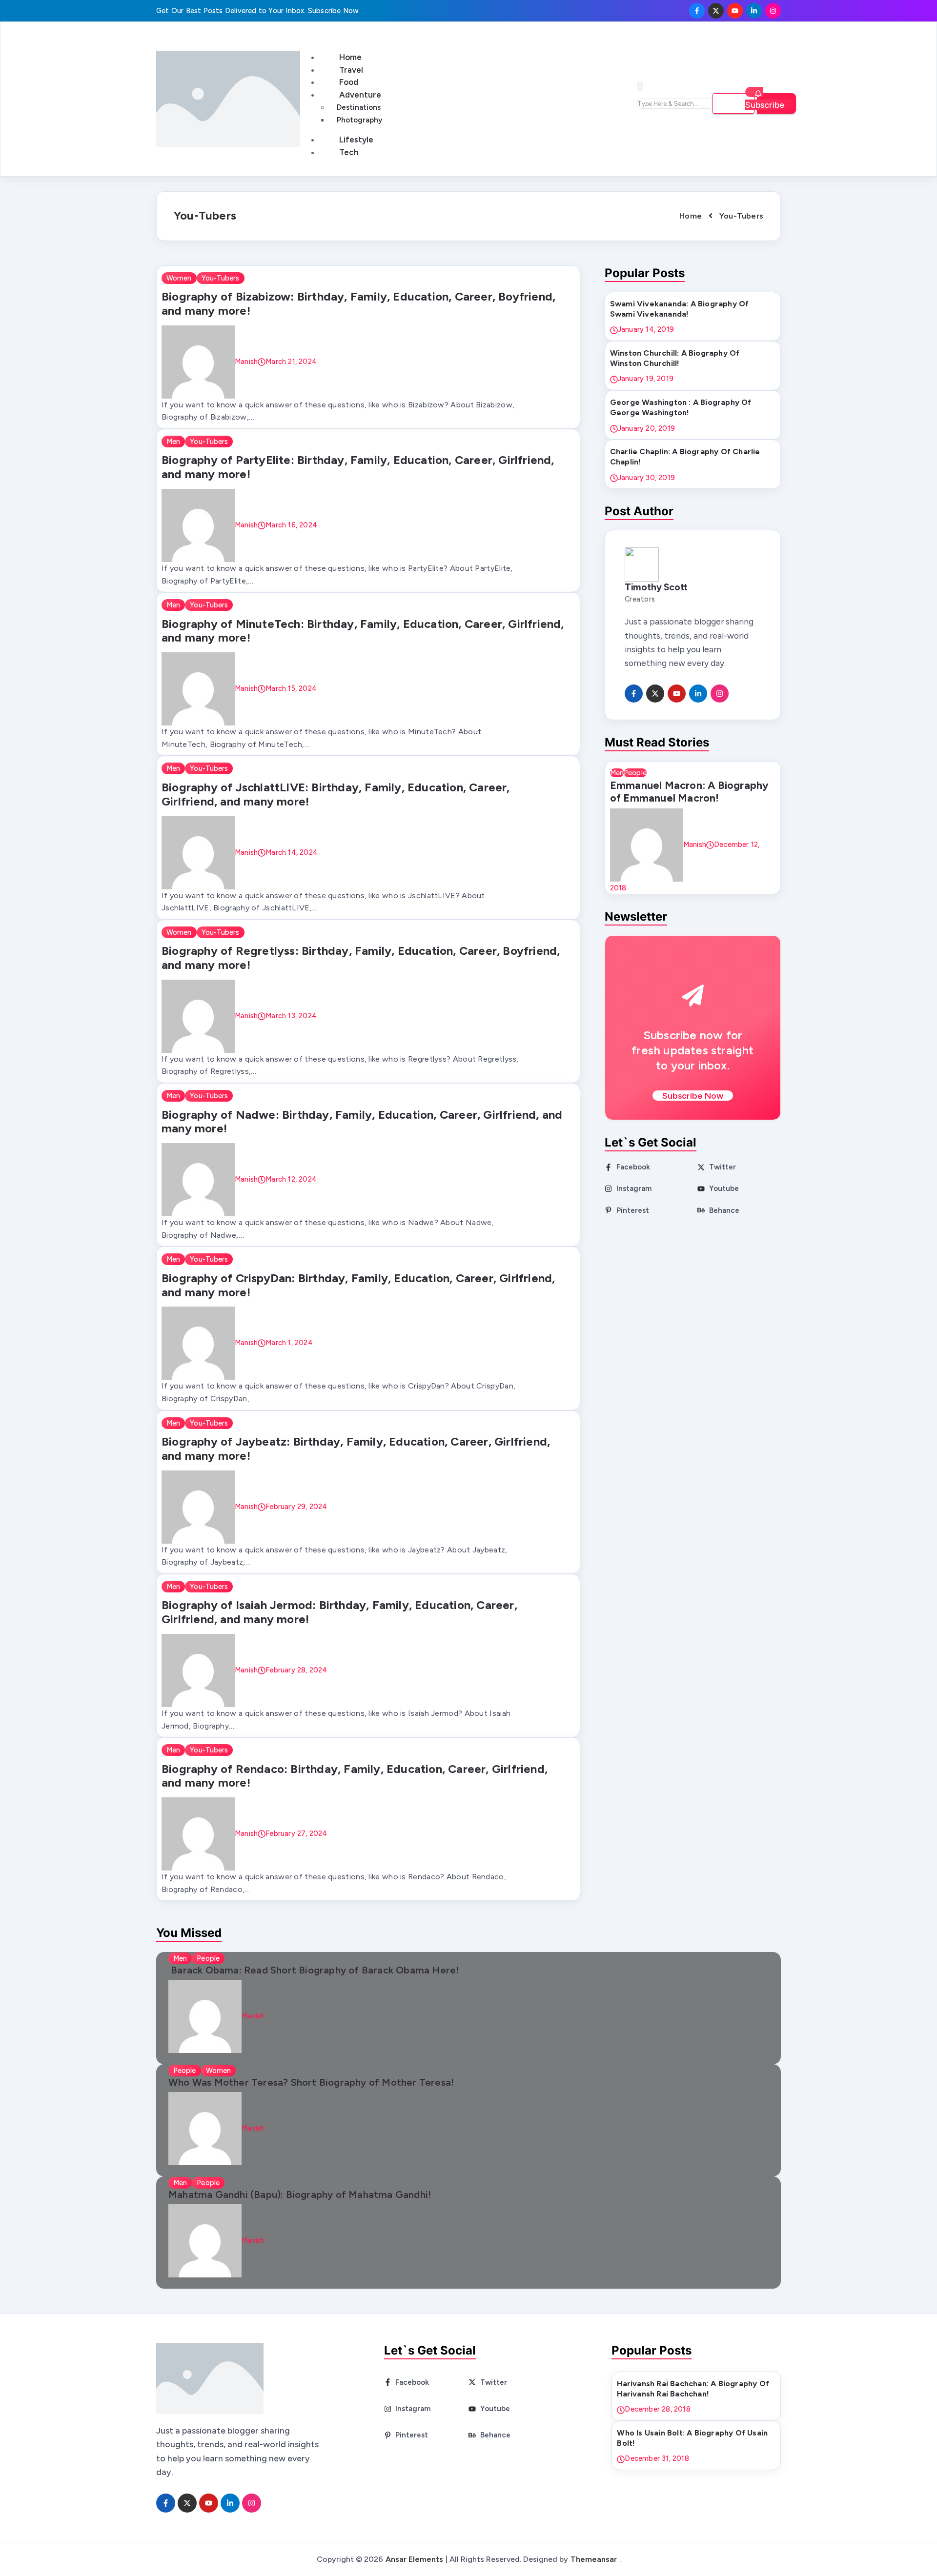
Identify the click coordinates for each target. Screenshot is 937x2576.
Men (173, 442)
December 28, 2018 (657, 2409)
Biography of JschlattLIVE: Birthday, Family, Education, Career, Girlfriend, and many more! (336, 794)
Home (350, 57)
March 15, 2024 (291, 688)
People (635, 773)
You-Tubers (221, 278)
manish (246, 361)
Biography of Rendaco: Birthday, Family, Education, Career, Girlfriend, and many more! (355, 1776)
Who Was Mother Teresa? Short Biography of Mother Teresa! (311, 2082)
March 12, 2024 (291, 1179)
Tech (349, 152)
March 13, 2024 (291, 1015)
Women (179, 278)
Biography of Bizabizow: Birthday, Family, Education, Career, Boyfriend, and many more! (358, 303)
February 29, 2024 (296, 1506)
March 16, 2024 (291, 525)
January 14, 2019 (646, 329)
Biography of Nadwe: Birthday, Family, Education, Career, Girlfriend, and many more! (362, 1122)
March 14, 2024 (292, 852)
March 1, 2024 (289, 1343)
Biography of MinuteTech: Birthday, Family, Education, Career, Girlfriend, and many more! (363, 631)
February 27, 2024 (296, 1833)
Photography (359, 120)
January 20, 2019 (646, 428)
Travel (351, 70)
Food (349, 82)
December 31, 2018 (657, 2458)
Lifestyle (356, 140)
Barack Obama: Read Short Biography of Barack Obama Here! (314, 1970)
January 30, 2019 (646, 478)
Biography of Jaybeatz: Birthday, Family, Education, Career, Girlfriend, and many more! (356, 1449)
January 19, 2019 (646, 379)
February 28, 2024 (296, 1670)
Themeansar (594, 2559)
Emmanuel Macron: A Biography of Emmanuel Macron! (689, 791)
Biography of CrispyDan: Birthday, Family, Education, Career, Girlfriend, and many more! (358, 1285)
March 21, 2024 (291, 361)
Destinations (359, 107)
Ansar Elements (414, 2559)
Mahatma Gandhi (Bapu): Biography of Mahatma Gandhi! (300, 2194)
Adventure (360, 95)
